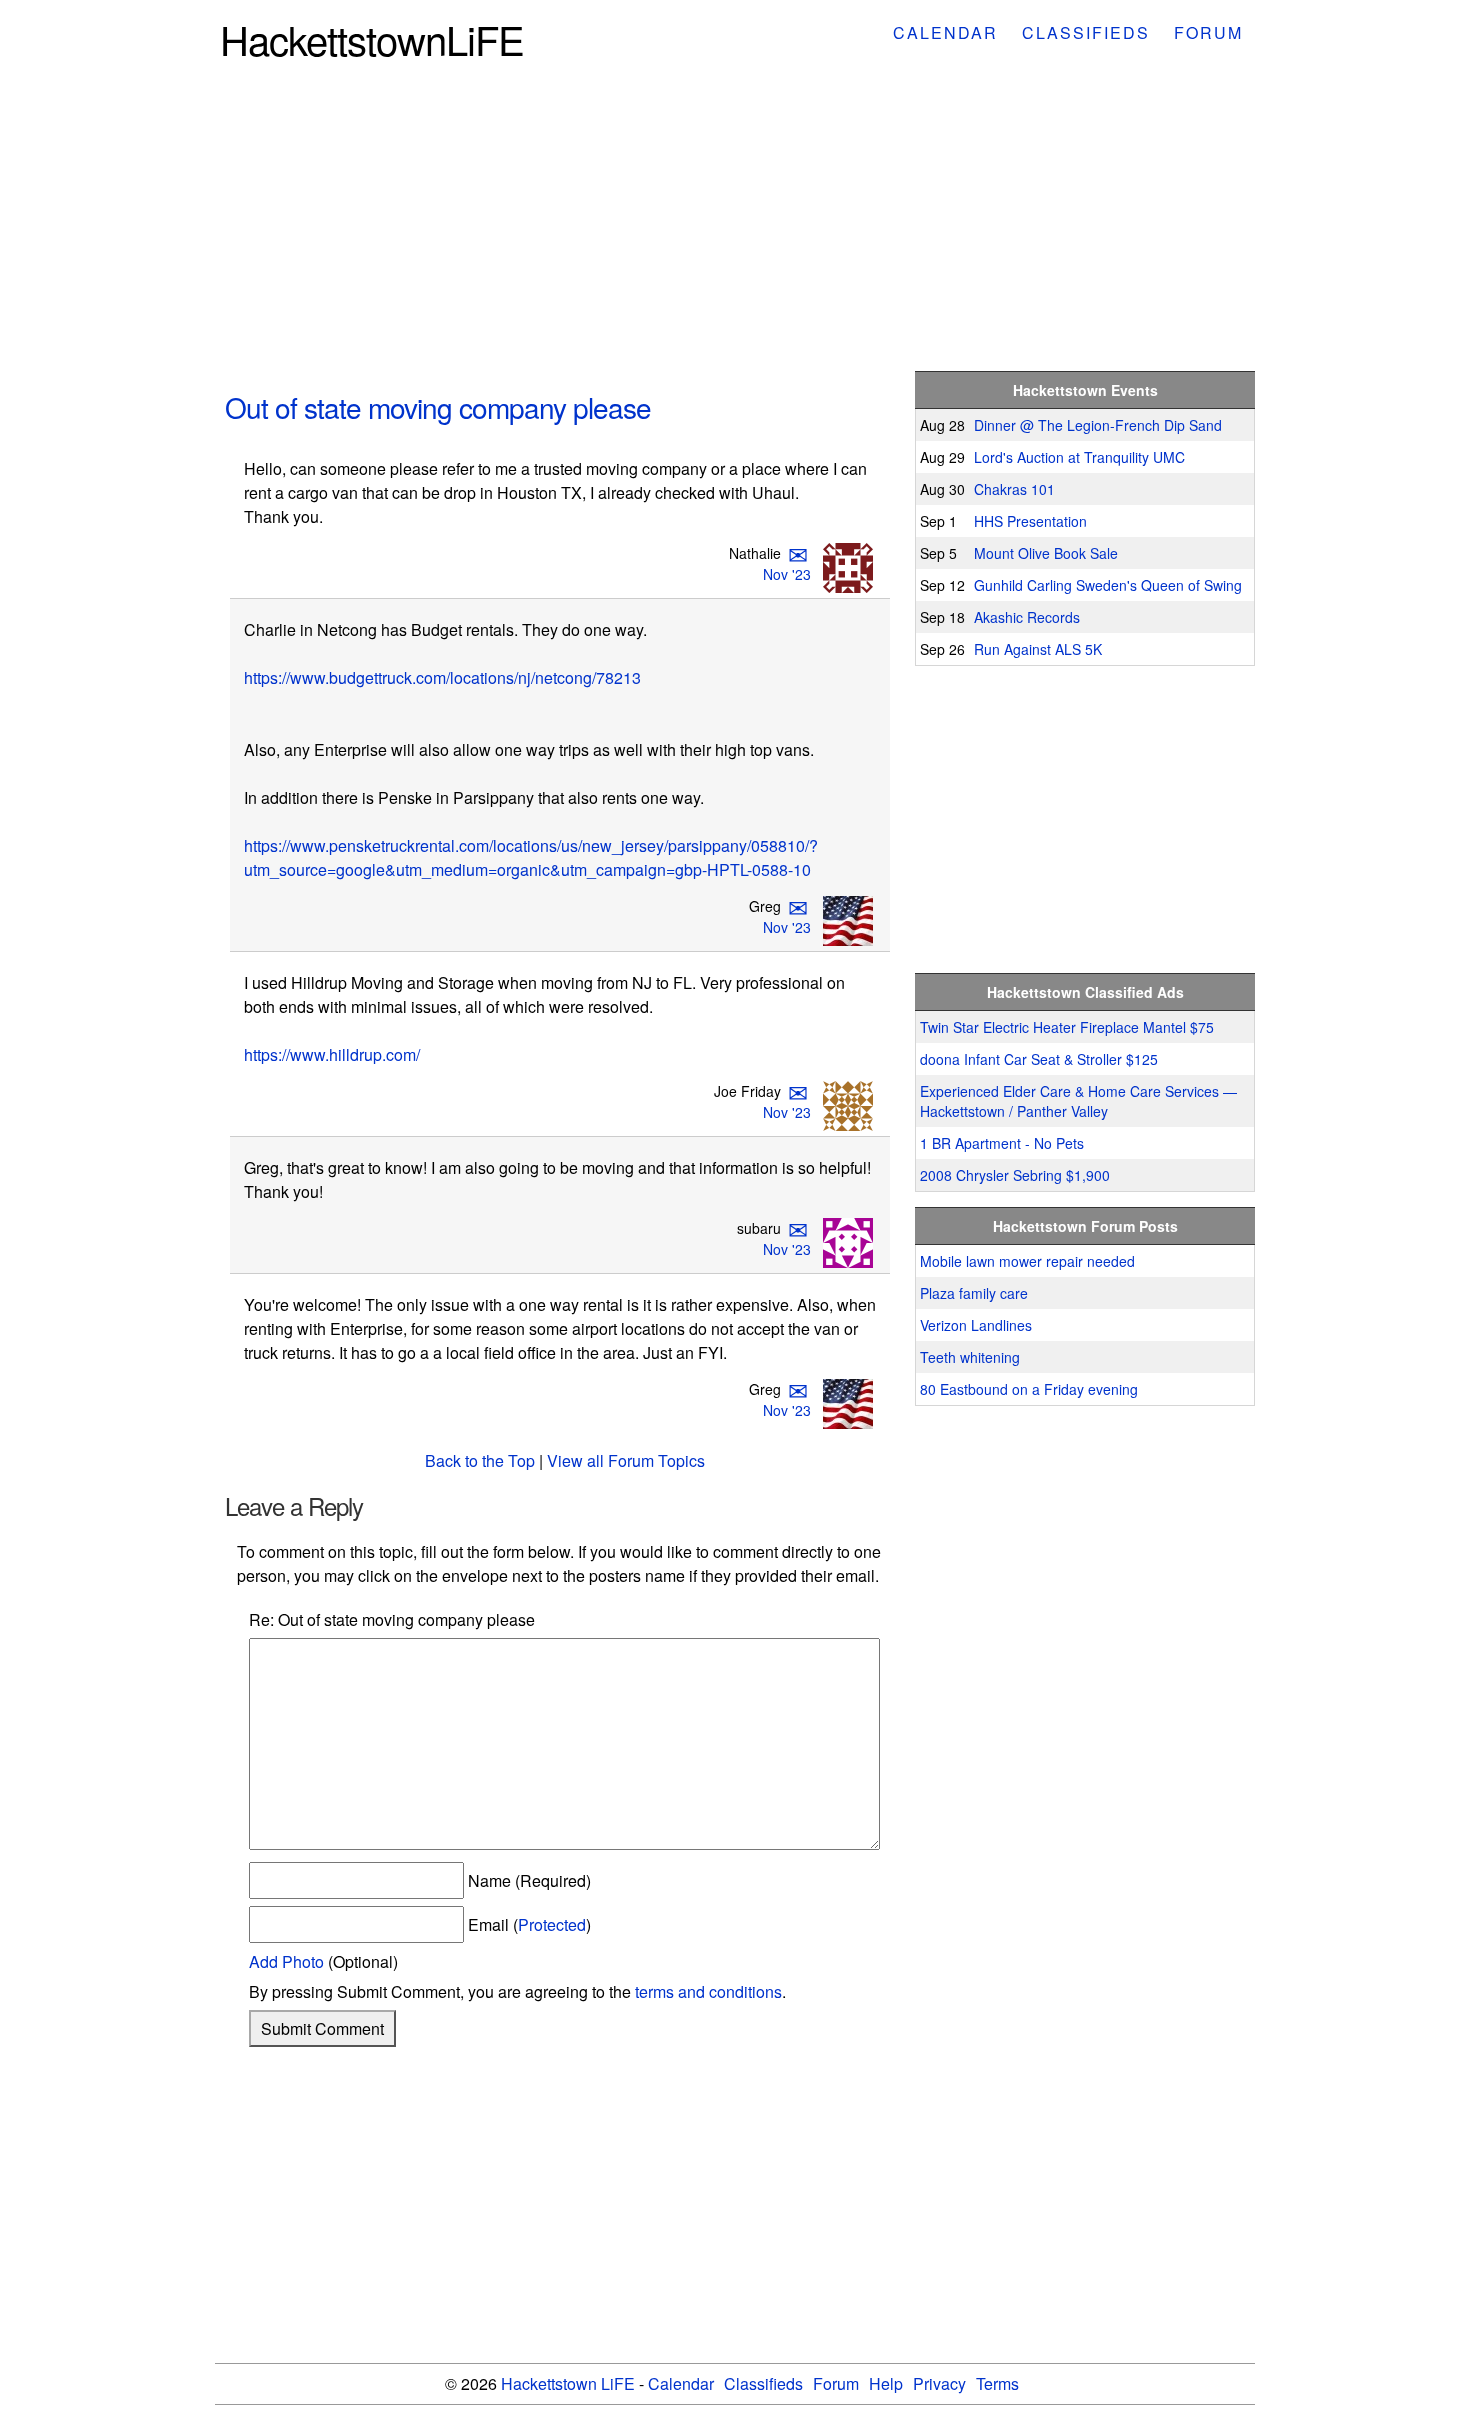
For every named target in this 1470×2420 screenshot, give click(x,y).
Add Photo (286, 1961)
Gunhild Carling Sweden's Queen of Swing (1108, 585)
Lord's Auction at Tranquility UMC (1079, 457)
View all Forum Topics (626, 1460)
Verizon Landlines (976, 1325)
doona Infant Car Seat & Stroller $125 (1039, 1059)
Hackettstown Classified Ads (1085, 992)
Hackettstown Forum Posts (1085, 1226)
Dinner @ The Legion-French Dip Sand (1098, 425)
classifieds (1086, 32)
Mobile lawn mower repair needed (1027, 1261)
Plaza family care (974, 1293)
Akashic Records (1027, 617)
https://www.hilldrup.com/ (332, 1054)
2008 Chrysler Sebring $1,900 (1015, 1175)
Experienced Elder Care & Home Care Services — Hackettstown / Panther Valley (1078, 1101)
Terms (997, 2383)
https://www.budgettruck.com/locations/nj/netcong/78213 (442, 677)
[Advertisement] (735, 222)
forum (1208, 32)
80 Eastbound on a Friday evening (1029, 1389)
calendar (945, 32)
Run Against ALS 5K (1038, 649)
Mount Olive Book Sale (1046, 553)
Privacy (939, 2383)
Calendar (681, 2383)
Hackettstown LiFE (568, 2383)
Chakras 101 (1014, 489)
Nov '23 (787, 574)
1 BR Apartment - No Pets (1002, 1143)
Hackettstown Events (1085, 390)
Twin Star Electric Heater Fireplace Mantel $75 (1067, 1027)
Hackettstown (372, 38)
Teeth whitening (970, 1357)
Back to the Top (480, 1460)
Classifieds (763, 2383)
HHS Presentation (1030, 521)
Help (886, 2383)
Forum (836, 2383)
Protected (552, 1924)
